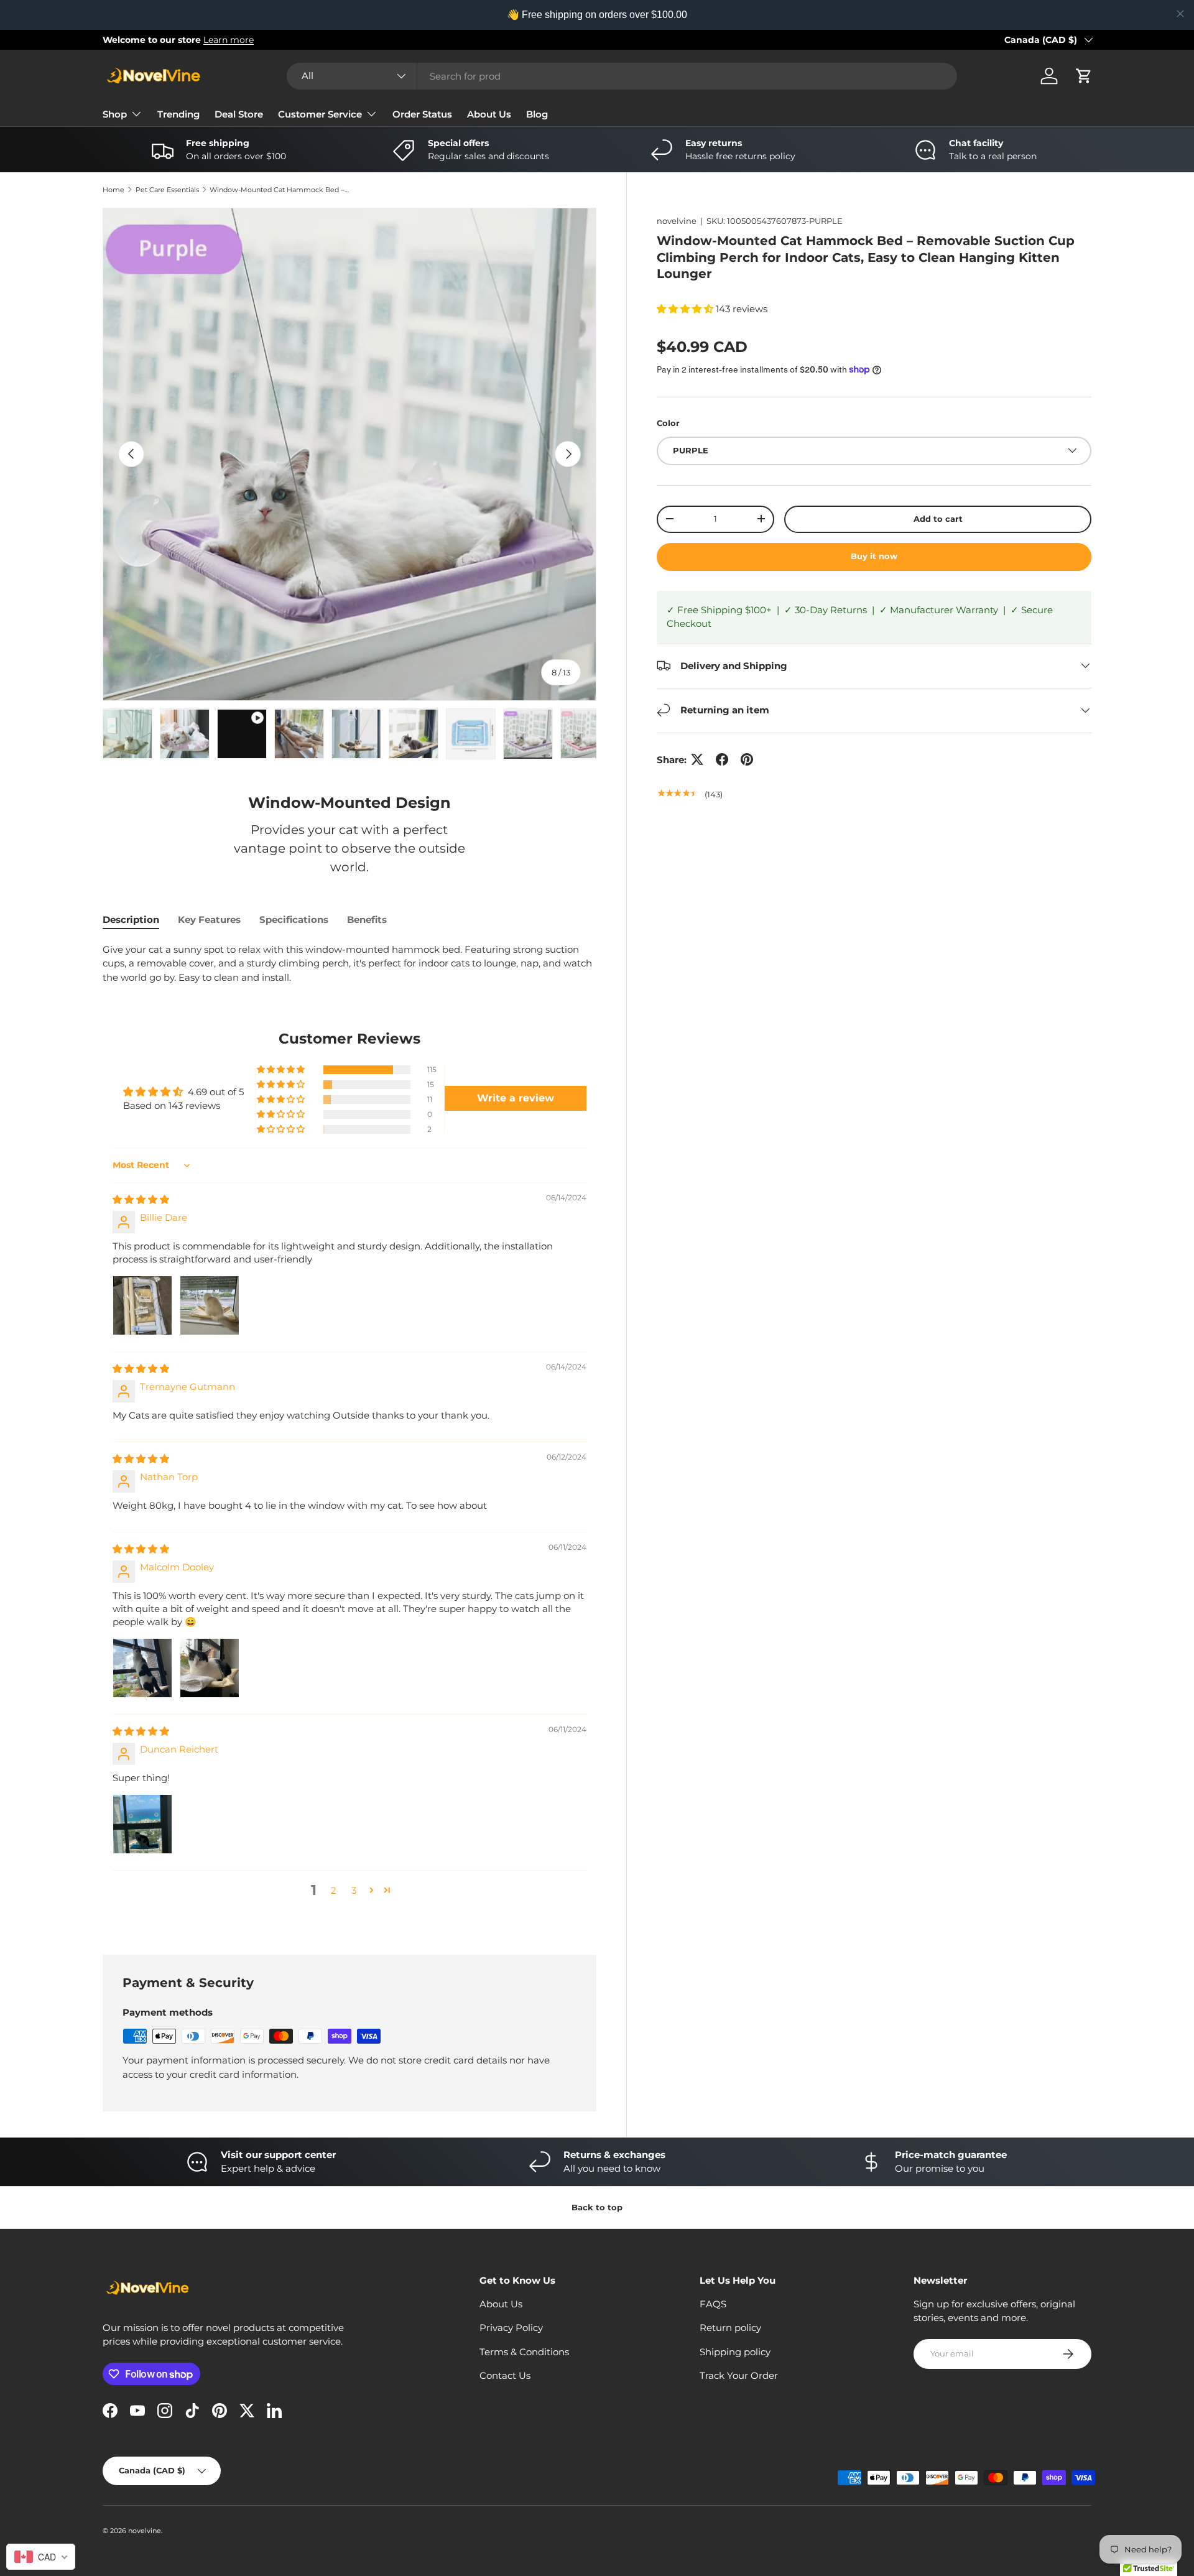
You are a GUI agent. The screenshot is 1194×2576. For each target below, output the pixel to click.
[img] (141, 1199)
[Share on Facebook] (722, 759)
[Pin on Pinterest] (747, 759)
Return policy (730, 2328)
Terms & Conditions (524, 2352)
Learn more (229, 40)
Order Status (422, 114)
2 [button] (334, 1890)
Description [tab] (131, 920)
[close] (1180, 14)
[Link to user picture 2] (210, 1305)
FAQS (713, 2304)
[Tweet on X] (697, 759)
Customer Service (320, 114)
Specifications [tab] (294, 920)
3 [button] (354, 1890)
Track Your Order (739, 2375)
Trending (178, 114)
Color (668, 423)
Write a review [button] (516, 1098)
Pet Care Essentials (167, 190)
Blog (537, 114)
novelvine (677, 221)
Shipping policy (735, 2352)
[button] (1084, 76)
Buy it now (874, 556)
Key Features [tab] (209, 920)
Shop (115, 114)
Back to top (597, 2207)
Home (113, 190)
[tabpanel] (349, 964)
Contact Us (505, 2375)
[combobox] (622, 76)
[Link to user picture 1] (142, 1305)
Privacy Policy (511, 2328)
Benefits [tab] (367, 920)
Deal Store (239, 114)
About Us (489, 114)
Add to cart (938, 518)
